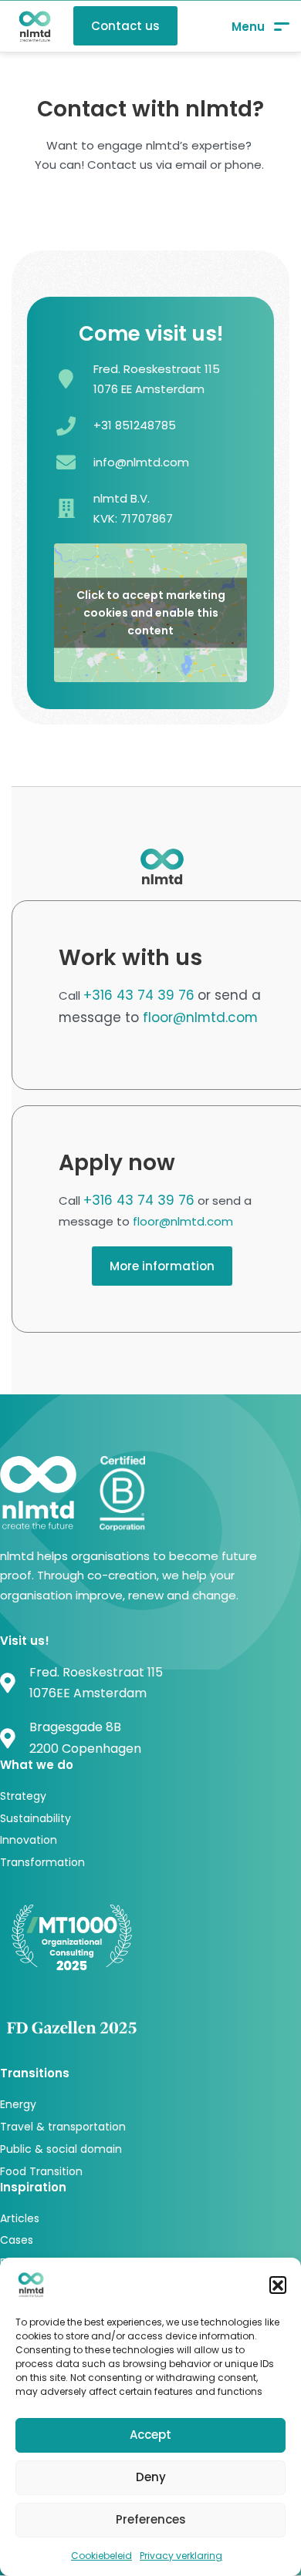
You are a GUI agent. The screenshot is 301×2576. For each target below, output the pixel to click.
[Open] (260, 27)
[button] (278, 2285)
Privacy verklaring (181, 2556)
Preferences (151, 2519)
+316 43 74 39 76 (139, 995)
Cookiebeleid (101, 2556)
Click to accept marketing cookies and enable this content (151, 613)
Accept (150, 2435)
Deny (151, 2477)
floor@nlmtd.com (200, 1017)
